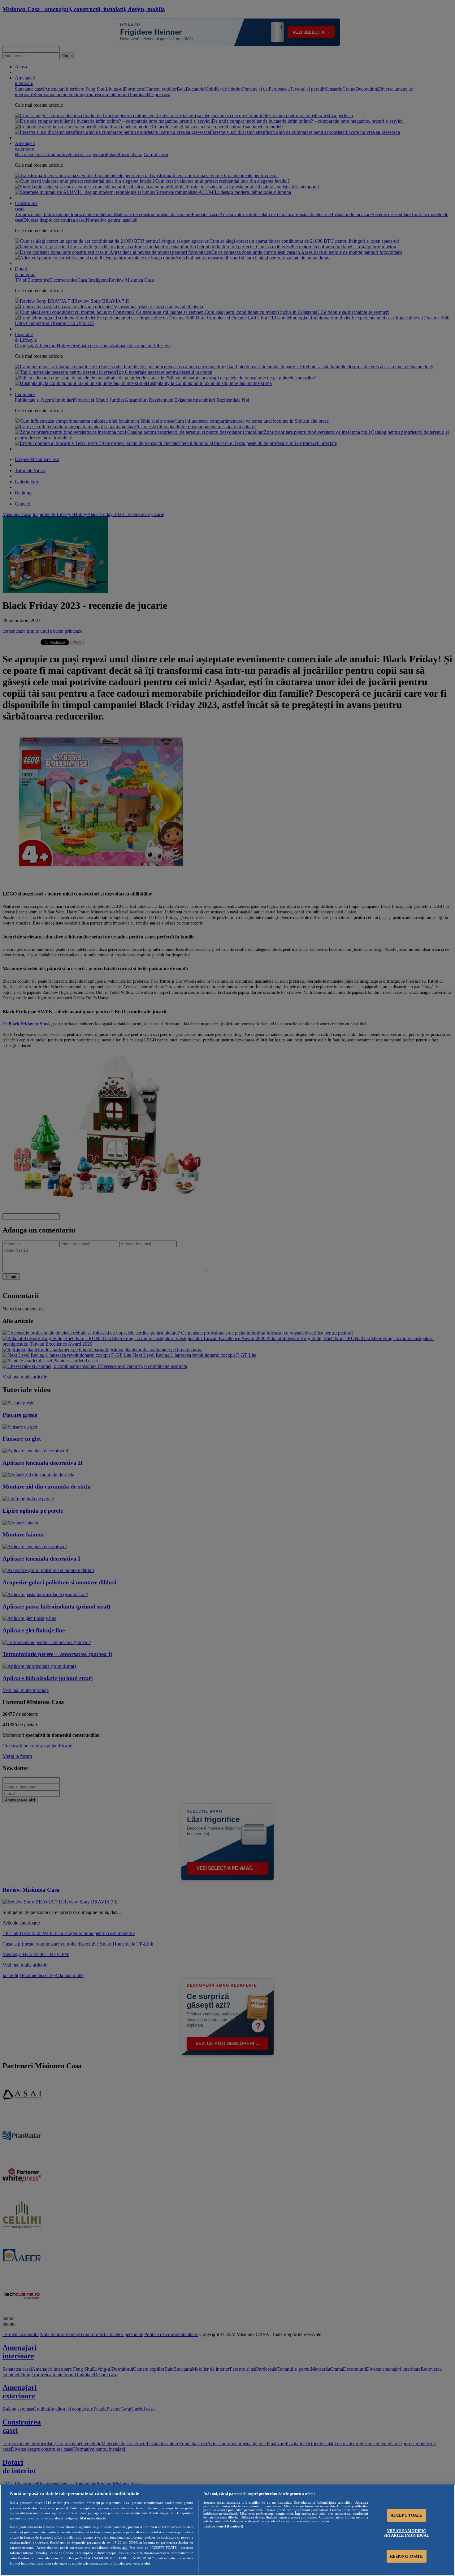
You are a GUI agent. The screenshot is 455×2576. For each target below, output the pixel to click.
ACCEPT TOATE (407, 2515)
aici (125, 2548)
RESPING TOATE (407, 2556)
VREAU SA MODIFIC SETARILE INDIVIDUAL (406, 2533)
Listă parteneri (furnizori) (223, 2526)
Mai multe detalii (93, 2518)
